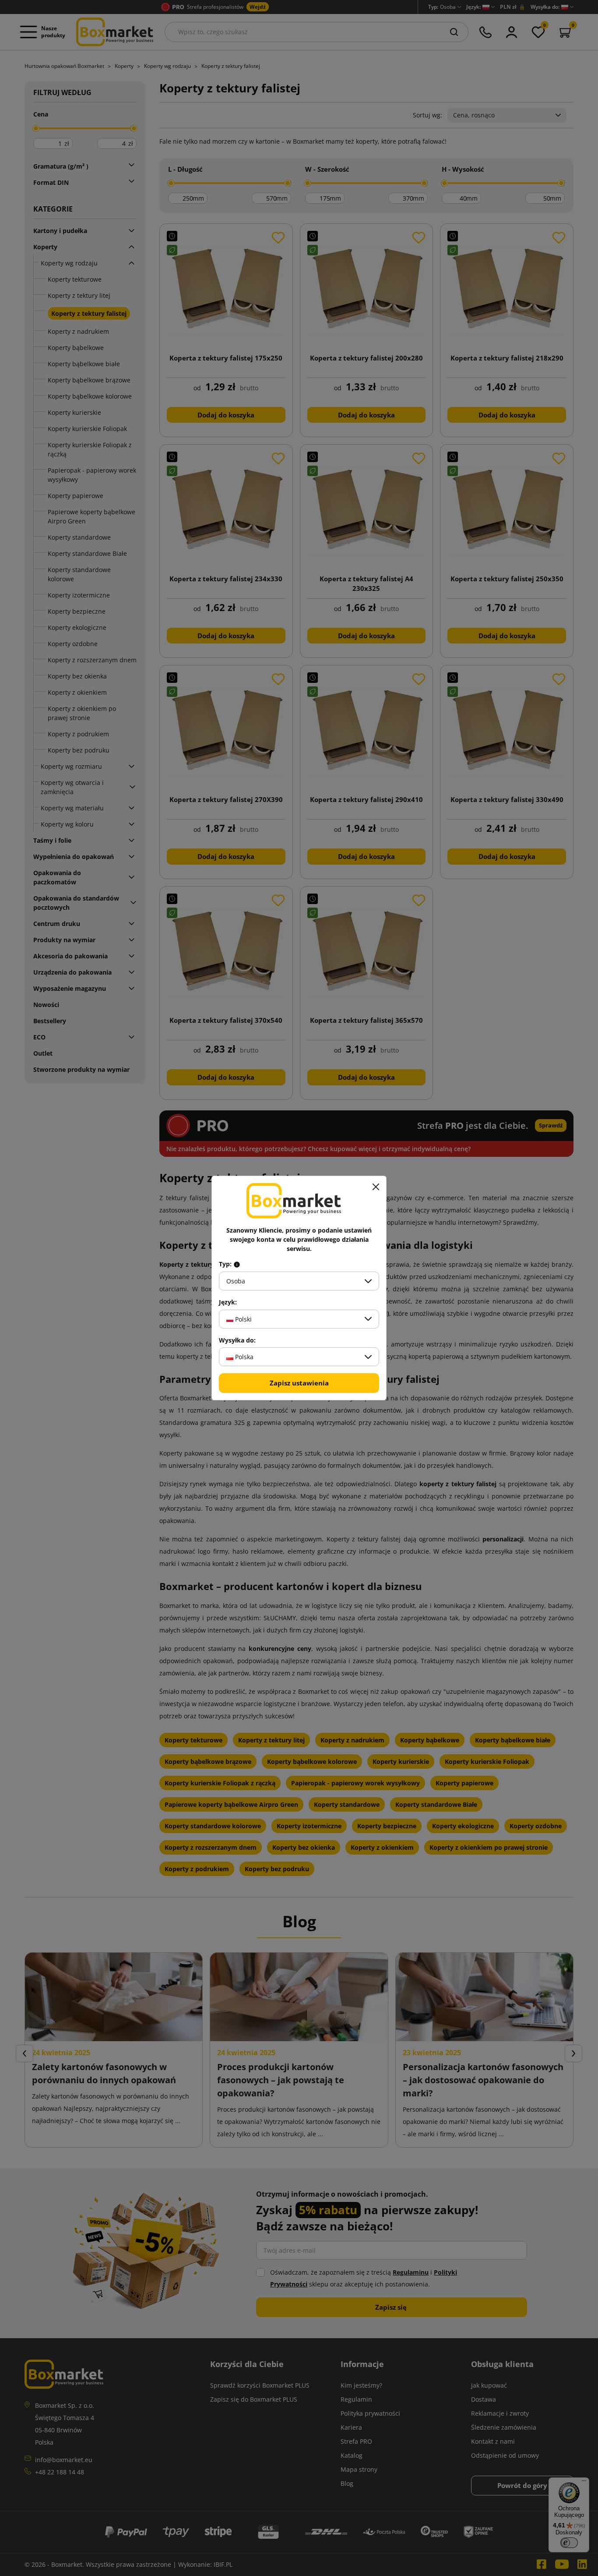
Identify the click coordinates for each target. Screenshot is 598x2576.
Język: (228, 1302)
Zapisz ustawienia (299, 1383)
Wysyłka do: (237, 1340)
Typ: (226, 1264)
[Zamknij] (376, 1187)
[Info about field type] (237, 1264)
